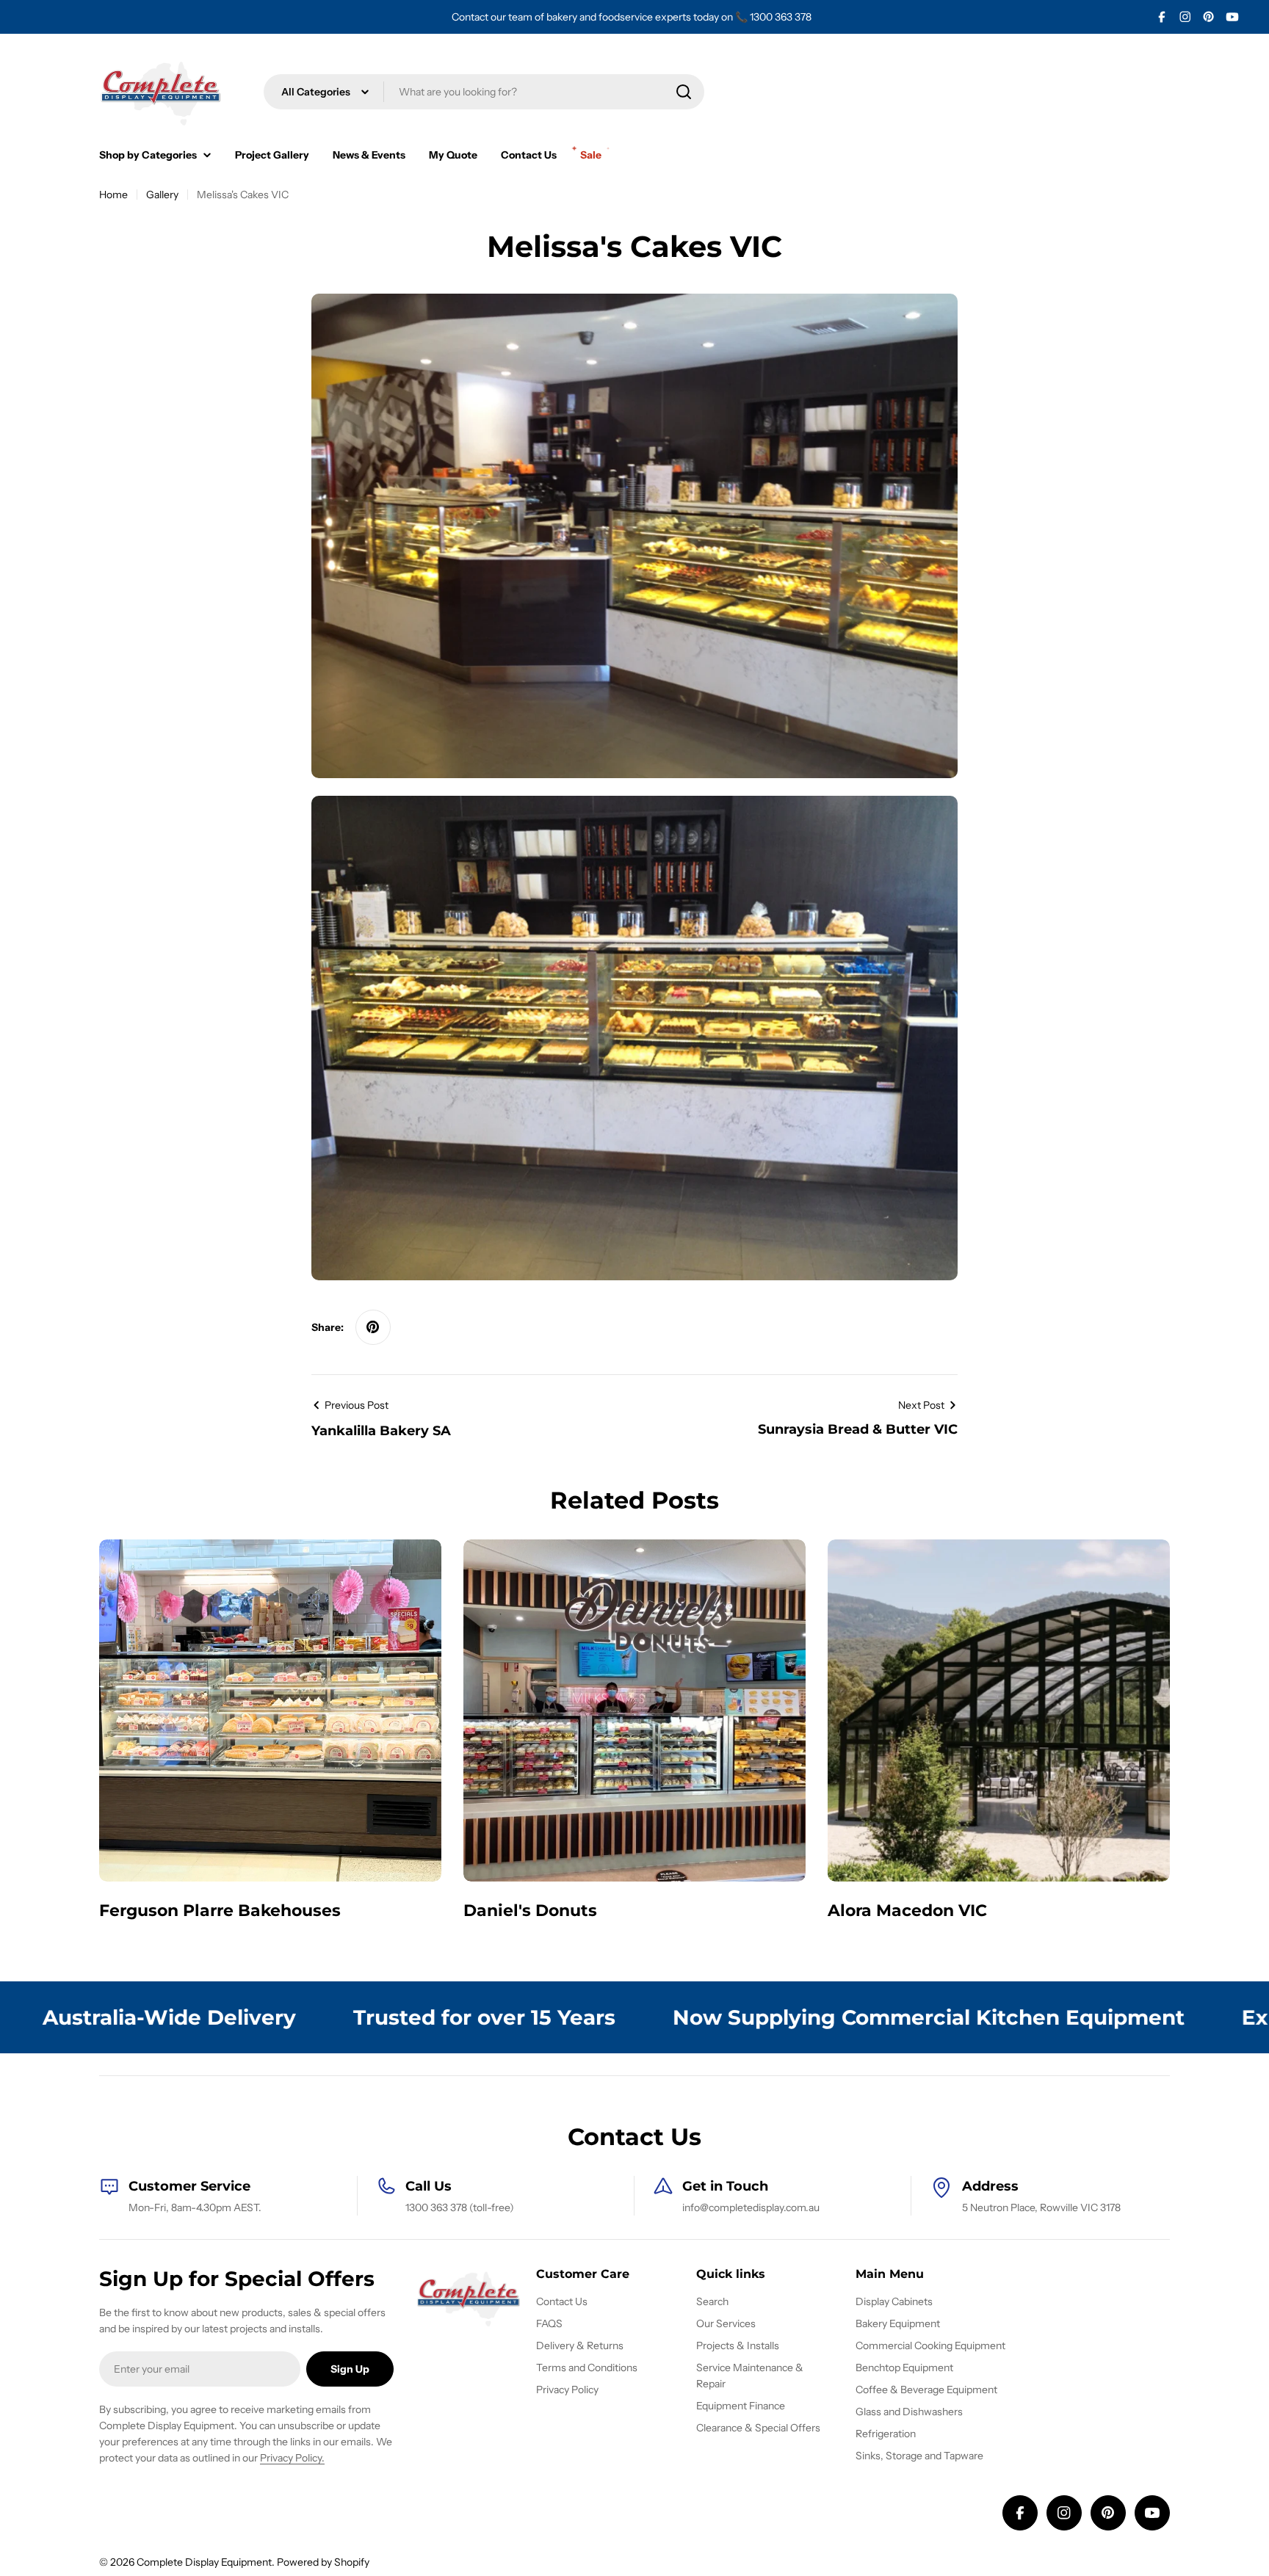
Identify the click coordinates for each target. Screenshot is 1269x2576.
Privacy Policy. (292, 2458)
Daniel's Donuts (530, 1911)
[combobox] (484, 92)
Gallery (162, 195)
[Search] (684, 92)
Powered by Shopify (323, 2562)
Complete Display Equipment (204, 2562)
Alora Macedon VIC (907, 1911)
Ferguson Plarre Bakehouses (220, 1911)
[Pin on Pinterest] (373, 1327)
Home (113, 195)
